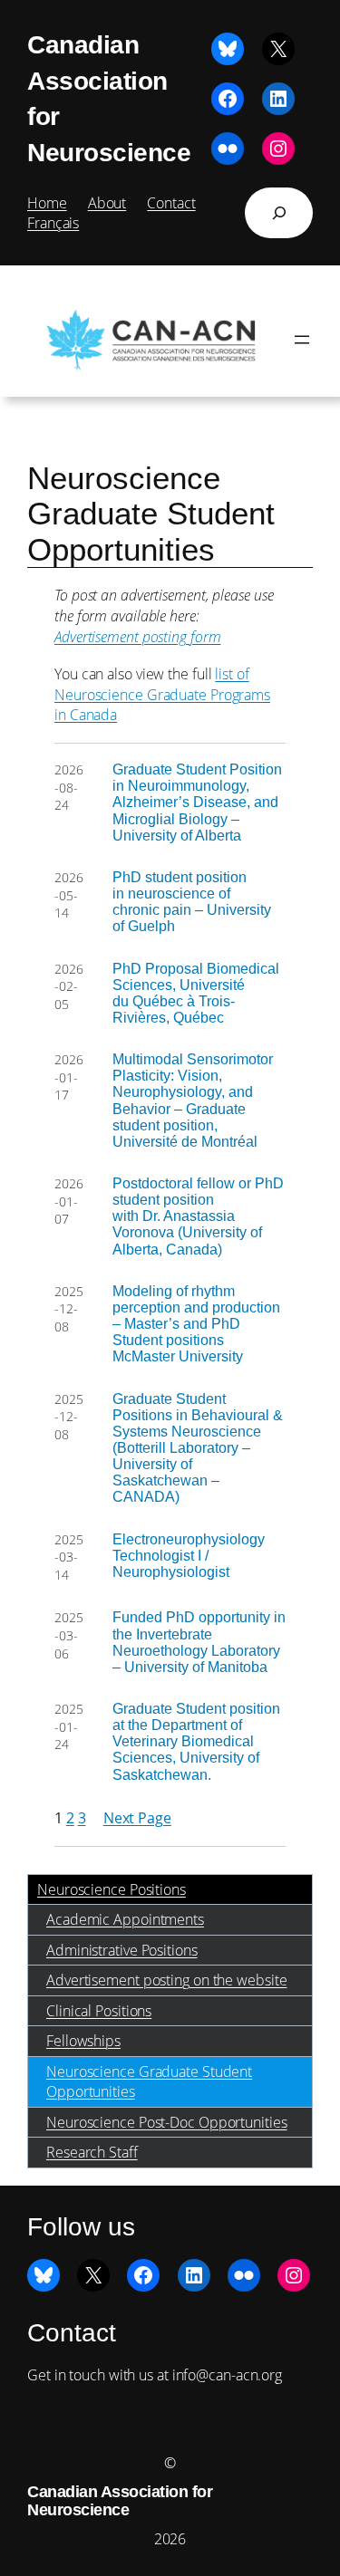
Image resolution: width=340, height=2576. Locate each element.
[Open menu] (302, 340)
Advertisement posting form (137, 637)
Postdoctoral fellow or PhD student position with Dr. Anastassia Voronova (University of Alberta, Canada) (198, 1216)
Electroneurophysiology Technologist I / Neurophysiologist (189, 1555)
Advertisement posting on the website (166, 1980)
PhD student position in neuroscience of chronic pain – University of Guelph (192, 901)
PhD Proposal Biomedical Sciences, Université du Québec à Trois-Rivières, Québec (196, 993)
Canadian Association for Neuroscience (120, 2501)
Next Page (137, 1818)
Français (53, 223)
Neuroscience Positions (112, 1889)
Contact (171, 203)
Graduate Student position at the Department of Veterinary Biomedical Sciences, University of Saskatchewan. (196, 1741)
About (107, 203)
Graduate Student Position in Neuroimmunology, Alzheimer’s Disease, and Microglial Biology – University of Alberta (197, 802)
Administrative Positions (122, 1950)
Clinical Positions (99, 2011)
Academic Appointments (125, 1919)
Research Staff (92, 2152)
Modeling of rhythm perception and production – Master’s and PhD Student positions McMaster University (196, 1323)
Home (47, 203)
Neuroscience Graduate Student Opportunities (149, 2082)
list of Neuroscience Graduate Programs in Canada (162, 694)
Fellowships (83, 2041)
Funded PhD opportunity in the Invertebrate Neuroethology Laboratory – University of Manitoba (199, 1641)
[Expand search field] (279, 213)
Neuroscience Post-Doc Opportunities (167, 2122)
